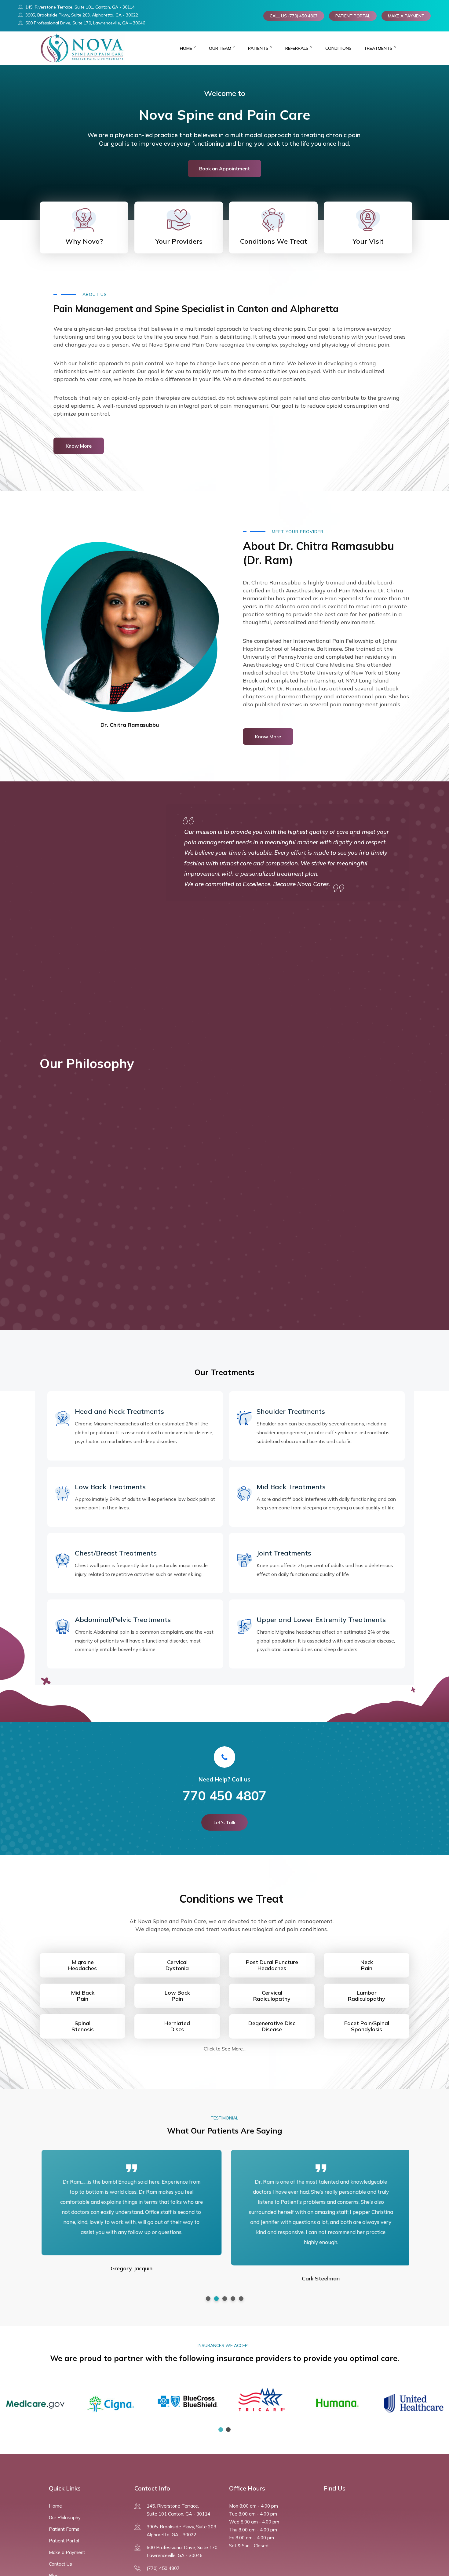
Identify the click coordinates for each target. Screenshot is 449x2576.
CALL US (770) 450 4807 (294, 16)
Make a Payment (67, 2552)
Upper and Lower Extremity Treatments (321, 1620)
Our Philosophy (65, 2518)
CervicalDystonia (177, 1965)
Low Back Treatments (110, 1487)
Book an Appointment (224, 169)
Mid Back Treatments (291, 1487)
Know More (79, 446)
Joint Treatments (284, 1553)
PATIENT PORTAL (353, 16)
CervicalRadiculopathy (272, 1996)
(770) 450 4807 (163, 2568)
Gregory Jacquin (130, 2268)
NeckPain (367, 1965)
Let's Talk (224, 1822)
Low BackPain (177, 1996)
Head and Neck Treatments (119, 1411)
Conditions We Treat (274, 241)
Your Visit (368, 241)
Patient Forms (64, 2529)
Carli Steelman (319, 2278)
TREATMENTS (378, 48)
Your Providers (179, 241)
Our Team (220, 48)
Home (186, 48)
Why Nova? (84, 241)
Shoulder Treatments (291, 1411)
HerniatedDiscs (177, 2026)
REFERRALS (297, 48)
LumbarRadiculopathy (367, 1996)
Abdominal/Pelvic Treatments (123, 1620)
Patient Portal (64, 2541)
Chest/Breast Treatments (116, 1553)
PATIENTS (258, 48)
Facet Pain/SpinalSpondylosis (367, 2026)
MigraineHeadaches (82, 1965)
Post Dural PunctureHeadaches (272, 1965)
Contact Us (60, 2564)
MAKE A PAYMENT (406, 16)
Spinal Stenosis (83, 2026)
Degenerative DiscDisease (272, 2026)
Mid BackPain (83, 1996)
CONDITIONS (338, 48)
